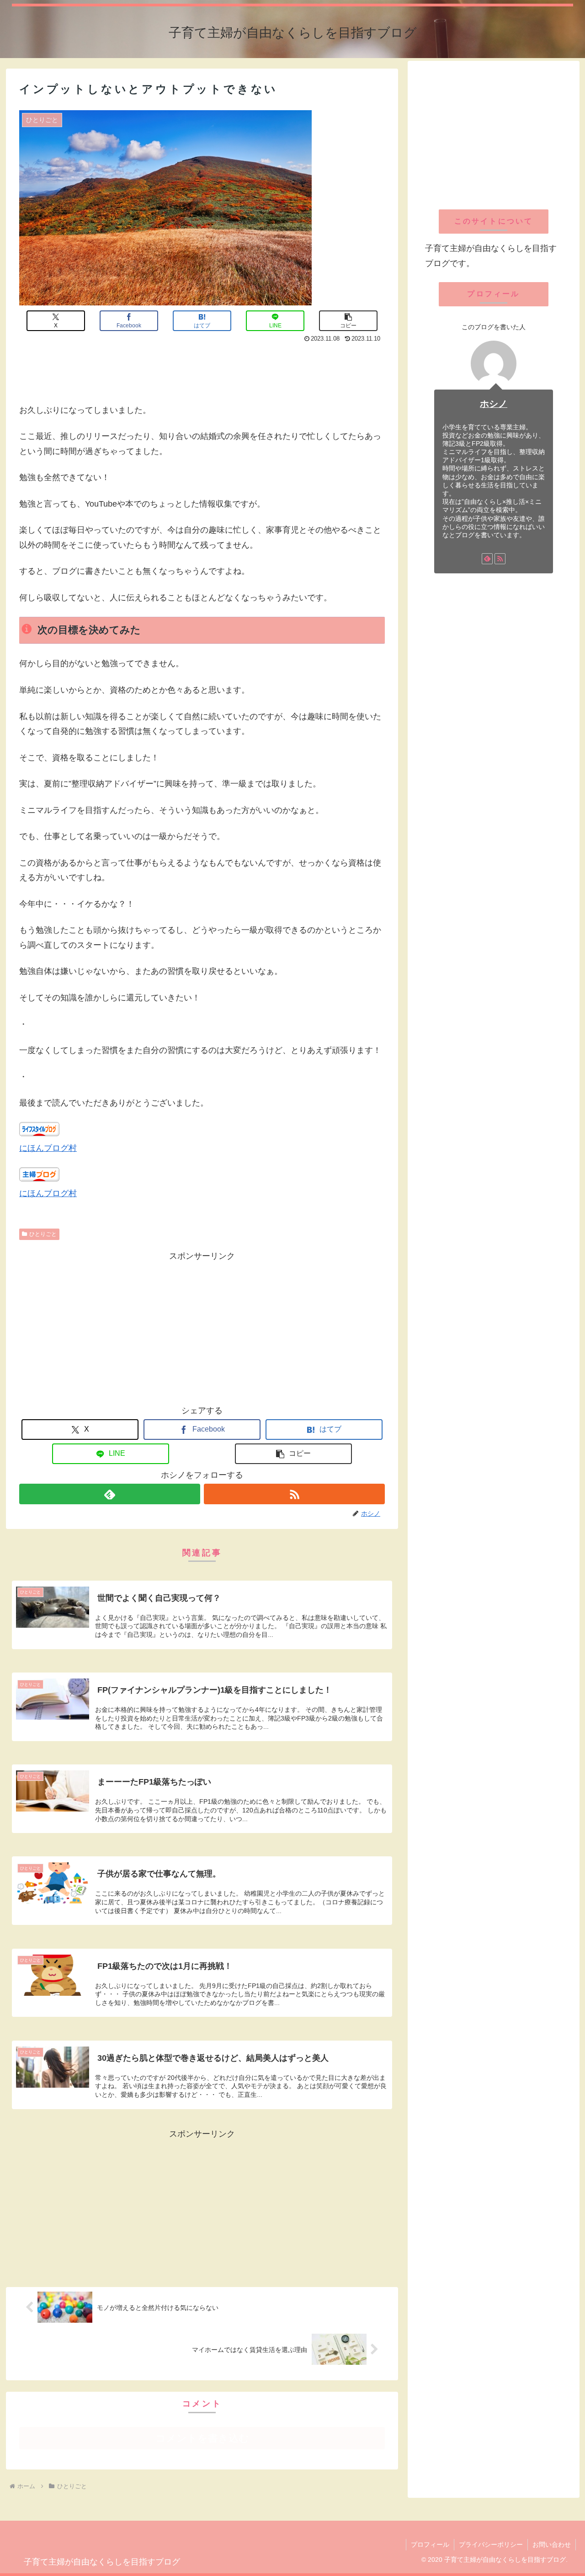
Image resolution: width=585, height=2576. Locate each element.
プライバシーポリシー (491, 2544)
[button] (348, 321)
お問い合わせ (552, 2544)
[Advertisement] (202, 371)
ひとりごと (43, 1234)
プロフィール (430, 2544)
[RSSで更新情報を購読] (294, 1494)
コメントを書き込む (202, 2438)
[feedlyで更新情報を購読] (110, 1494)
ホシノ (494, 404)
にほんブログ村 (48, 1148)
